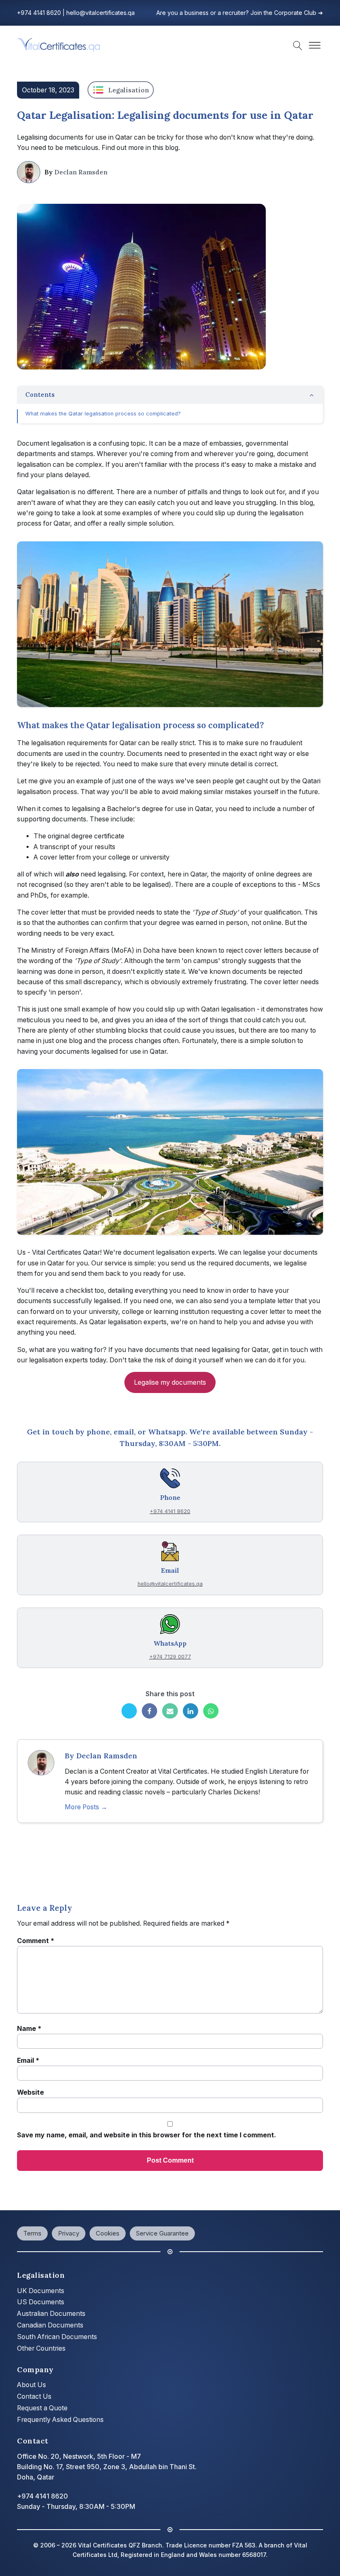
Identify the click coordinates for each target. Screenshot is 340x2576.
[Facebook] (149, 1711)
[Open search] (298, 46)
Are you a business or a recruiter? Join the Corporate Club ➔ (240, 13)
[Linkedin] (191, 1711)
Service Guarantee (162, 2233)
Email (28, 2061)
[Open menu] (315, 46)
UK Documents (41, 2291)
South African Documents (57, 2337)
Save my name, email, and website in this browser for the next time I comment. (147, 2135)
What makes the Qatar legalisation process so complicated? (103, 414)
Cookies (108, 2233)
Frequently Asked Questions (60, 2420)
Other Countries (41, 2348)
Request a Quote (42, 2408)
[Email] (170, 1711)
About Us (32, 2385)
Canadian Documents (50, 2325)
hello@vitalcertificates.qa (101, 13)
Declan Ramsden (81, 172)
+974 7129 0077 (170, 1657)
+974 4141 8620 (39, 13)
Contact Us (34, 2396)
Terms (32, 2233)
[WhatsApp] (211, 1711)
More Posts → (86, 1807)
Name (29, 2029)
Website (30, 2092)
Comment (36, 1941)
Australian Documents (51, 2314)
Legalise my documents (170, 1382)
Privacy (69, 2233)
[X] (129, 1711)
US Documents (41, 2302)
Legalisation (129, 90)
